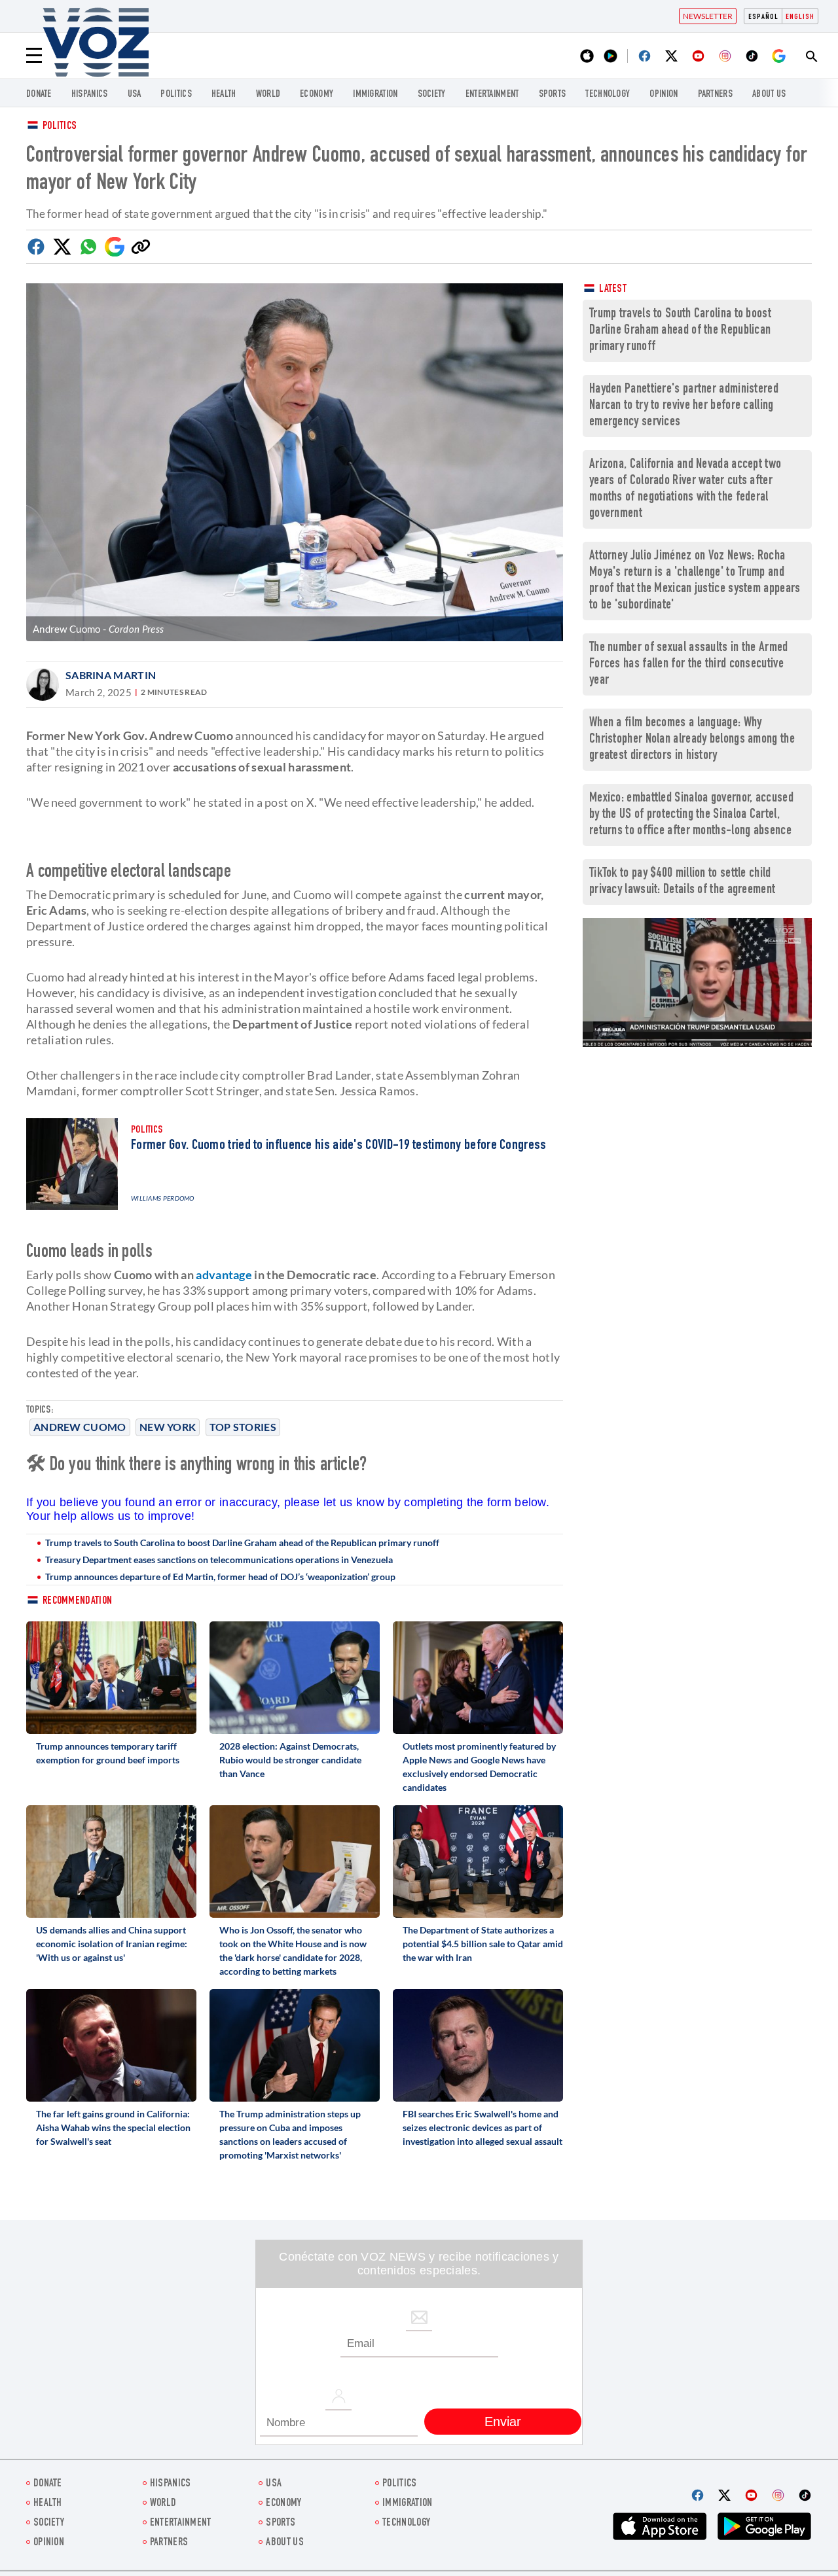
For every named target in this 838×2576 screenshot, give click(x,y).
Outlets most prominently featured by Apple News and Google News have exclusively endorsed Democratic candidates (479, 1767)
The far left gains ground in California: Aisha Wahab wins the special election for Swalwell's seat (113, 2127)
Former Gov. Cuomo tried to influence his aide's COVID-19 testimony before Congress (339, 1146)
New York (168, 1427)
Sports (553, 95)
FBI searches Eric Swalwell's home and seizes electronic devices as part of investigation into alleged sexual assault (483, 2127)
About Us (769, 95)
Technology (608, 95)
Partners (715, 95)
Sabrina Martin (111, 675)
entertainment (492, 95)
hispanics (90, 95)
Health (224, 95)
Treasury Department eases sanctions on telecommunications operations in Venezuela (219, 1560)
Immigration (375, 95)
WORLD (268, 95)
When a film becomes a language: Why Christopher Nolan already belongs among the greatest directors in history (692, 740)
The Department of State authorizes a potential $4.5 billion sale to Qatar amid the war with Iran (483, 1944)
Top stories (243, 1427)
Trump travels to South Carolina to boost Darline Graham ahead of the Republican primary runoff (242, 1543)
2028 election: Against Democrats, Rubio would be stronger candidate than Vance (290, 1760)
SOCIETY (432, 95)
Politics (60, 127)
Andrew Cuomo (80, 1427)
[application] (697, 982)
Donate (39, 95)
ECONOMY (317, 95)
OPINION (664, 95)
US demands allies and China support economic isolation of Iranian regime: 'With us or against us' (112, 1944)
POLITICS (176, 95)
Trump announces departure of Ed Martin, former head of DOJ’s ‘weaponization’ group (220, 1577)
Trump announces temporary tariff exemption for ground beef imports (108, 1753)
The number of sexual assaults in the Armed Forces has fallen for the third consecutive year (689, 664)
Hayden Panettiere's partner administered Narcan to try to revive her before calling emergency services (684, 406)
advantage (224, 1275)
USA (135, 95)
